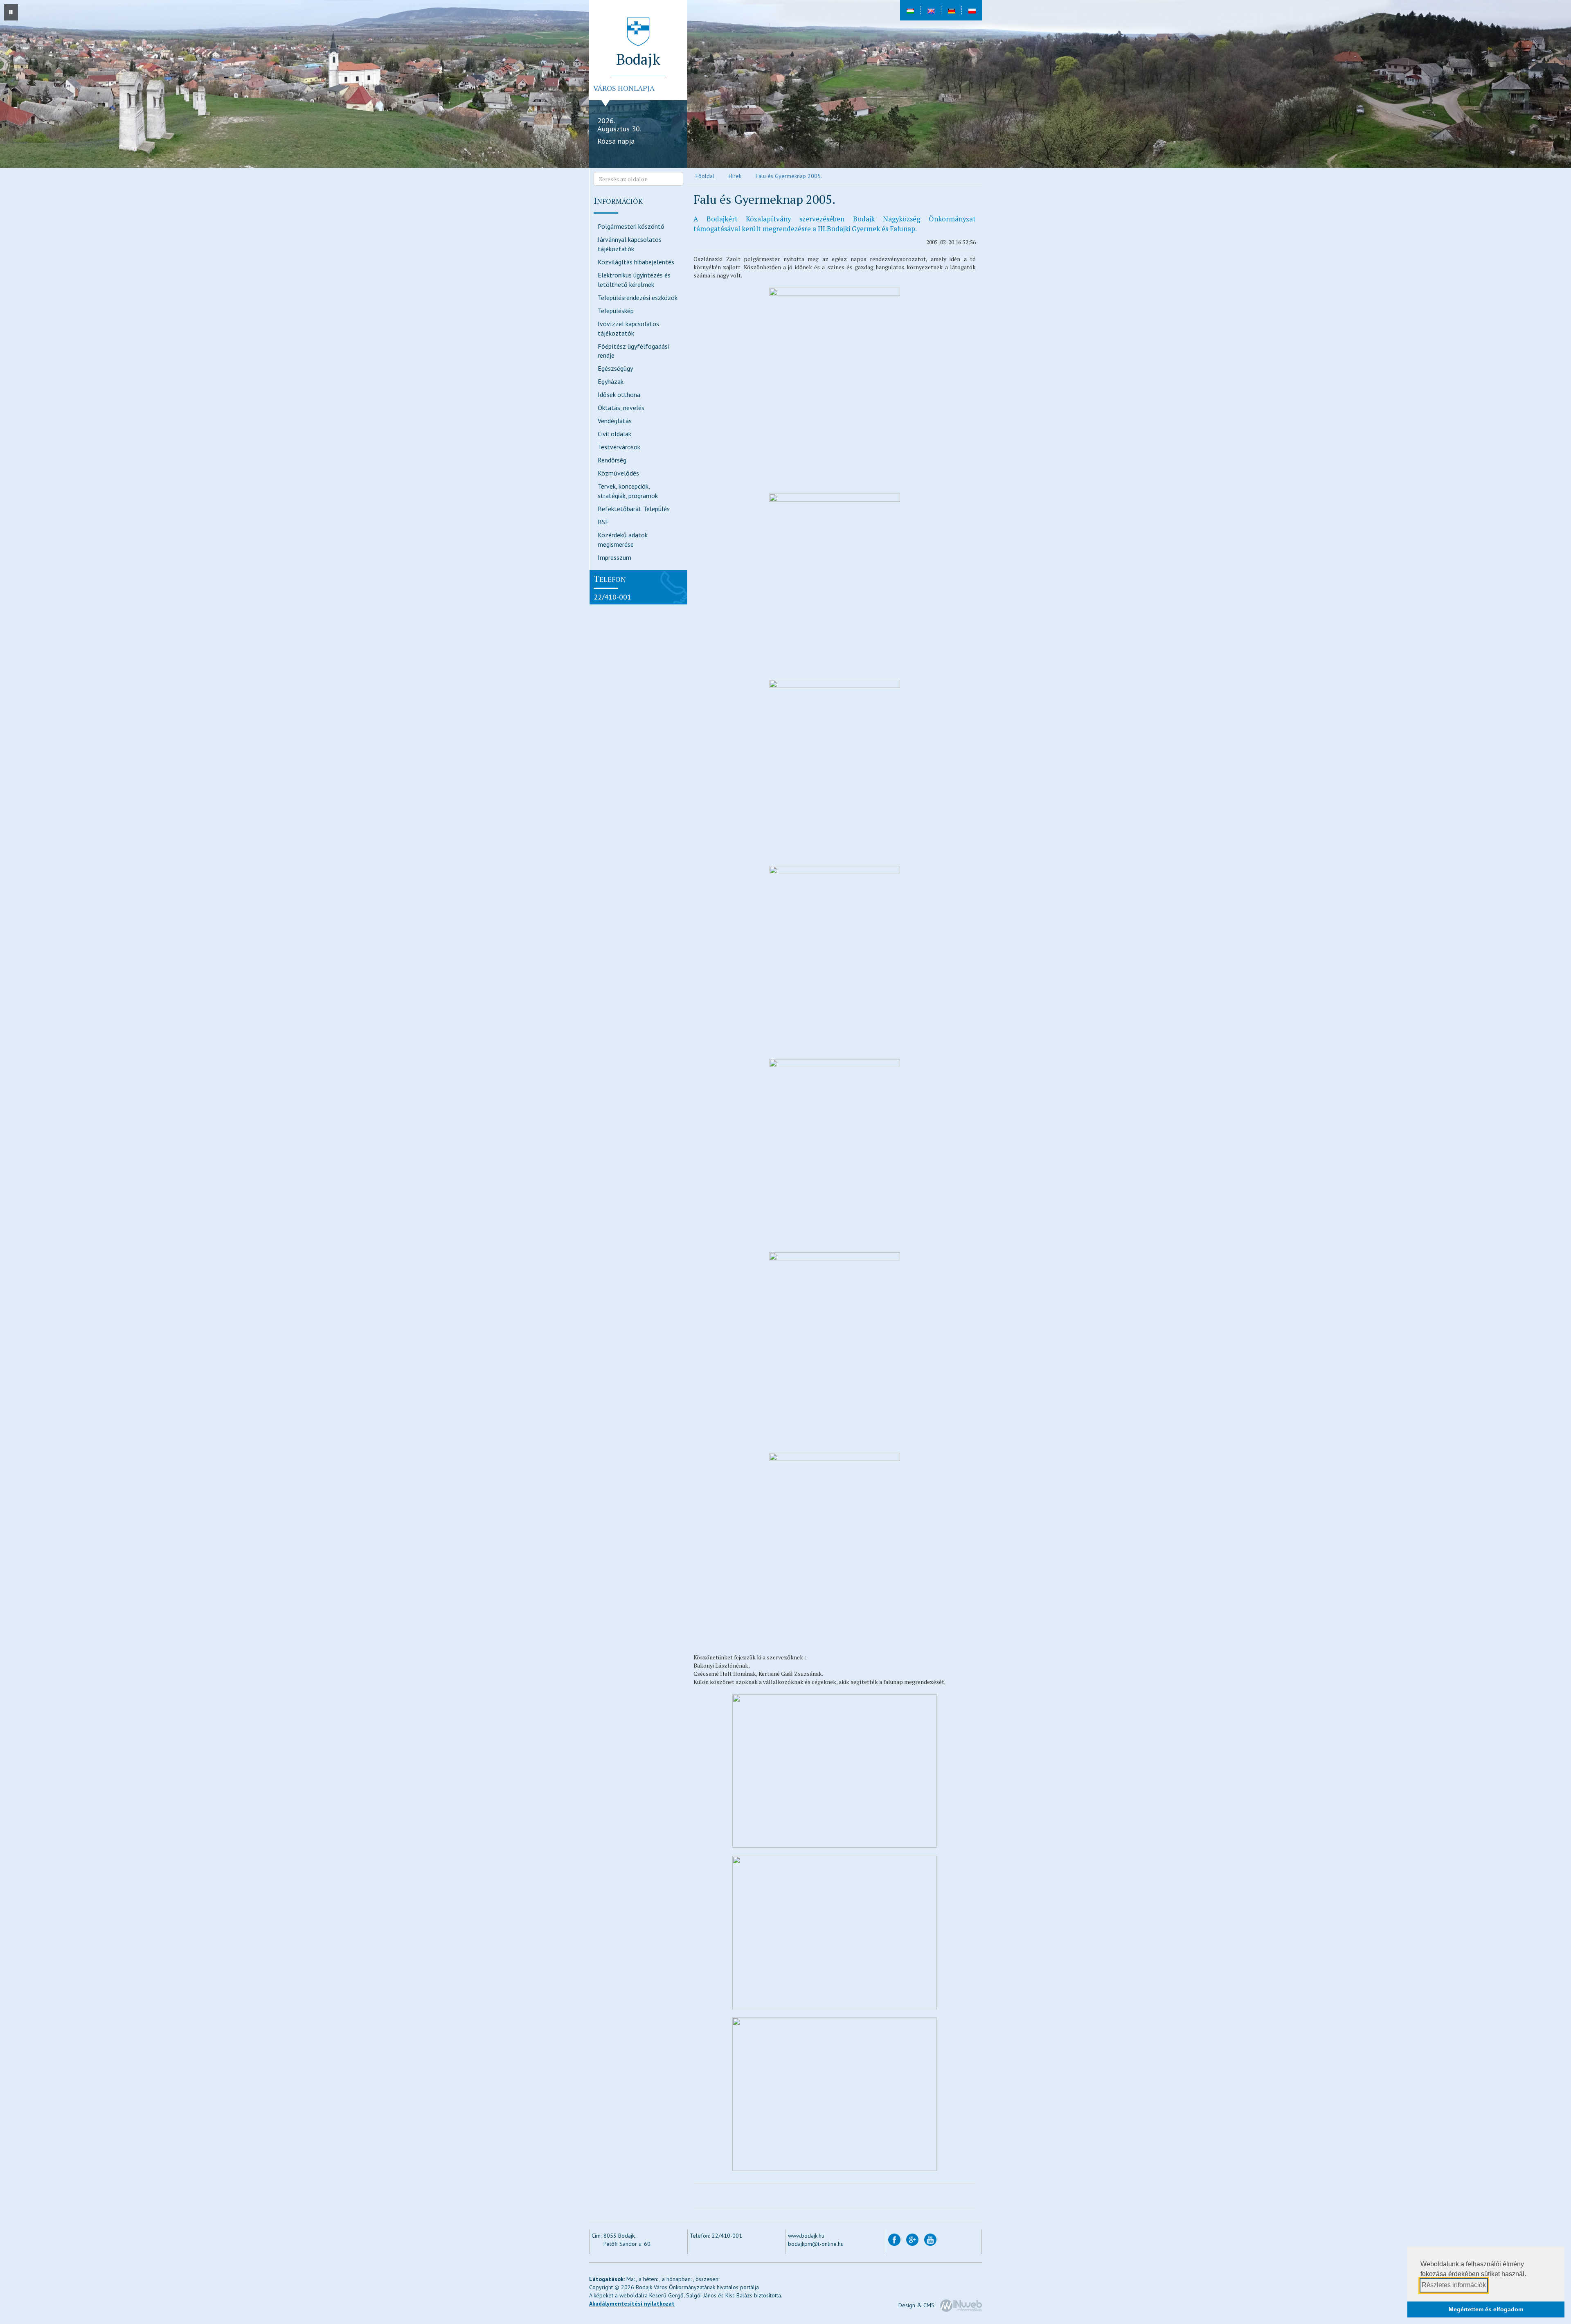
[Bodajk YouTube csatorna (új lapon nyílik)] (930, 2239)
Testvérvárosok (619, 447)
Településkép (616, 311)
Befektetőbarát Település (634, 509)
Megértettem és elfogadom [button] (1486, 2309)
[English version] (931, 10)
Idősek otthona (619, 394)
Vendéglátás (615, 421)
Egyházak (611, 381)
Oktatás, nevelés (621, 408)
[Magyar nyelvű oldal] (910, 10)
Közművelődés (618, 473)
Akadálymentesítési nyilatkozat (632, 2304)
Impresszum (614, 557)
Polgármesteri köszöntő (631, 226)
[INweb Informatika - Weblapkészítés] (961, 2305)
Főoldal (705, 176)
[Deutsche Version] (951, 10)
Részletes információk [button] (1454, 2285)
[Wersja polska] (972, 10)
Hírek (735, 176)
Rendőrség (612, 460)
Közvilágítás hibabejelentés (636, 262)
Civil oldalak (614, 434)
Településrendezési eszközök (638, 298)
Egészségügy (615, 368)
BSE (603, 522)
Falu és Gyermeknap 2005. (789, 176)
